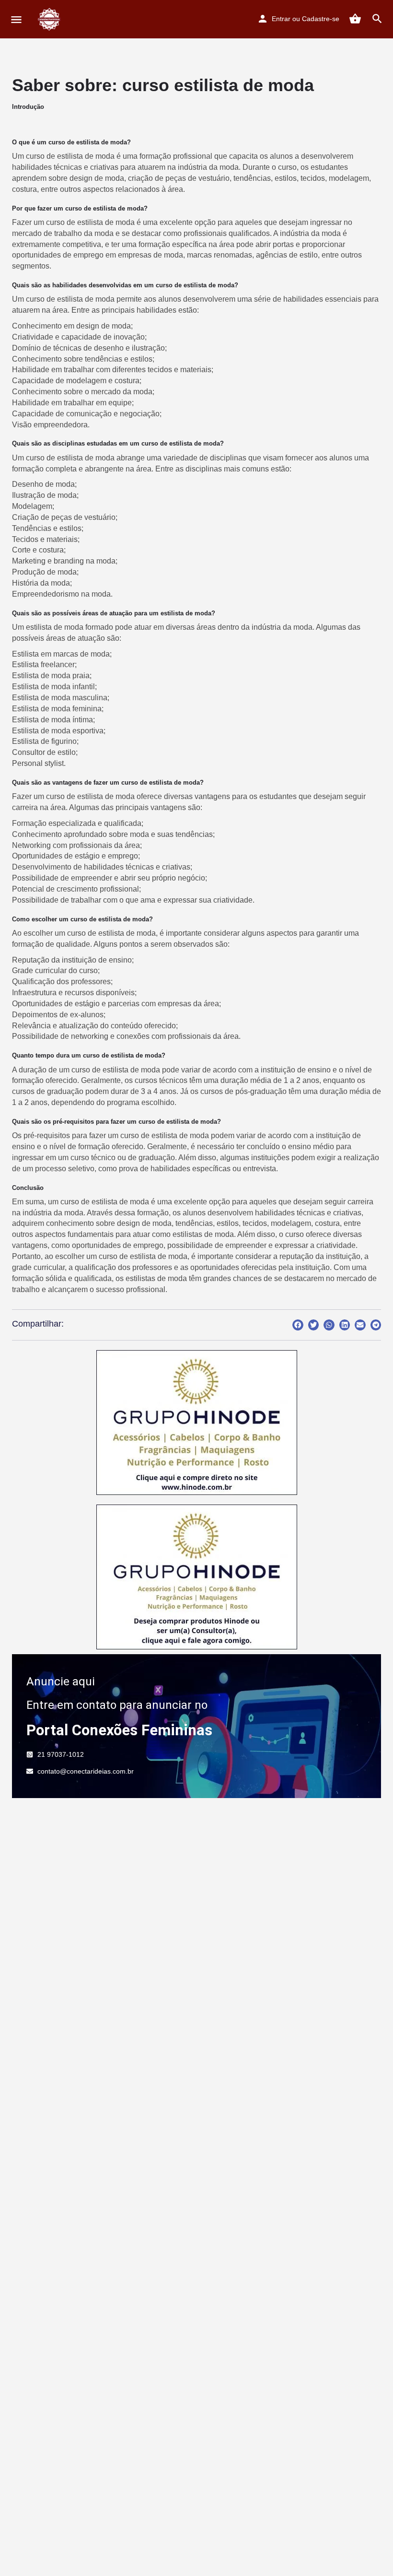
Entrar (281, 19)
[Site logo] (51, 19)
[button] (298, 1325)
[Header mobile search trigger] (377, 19)
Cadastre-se (321, 19)
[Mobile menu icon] (16, 19)
